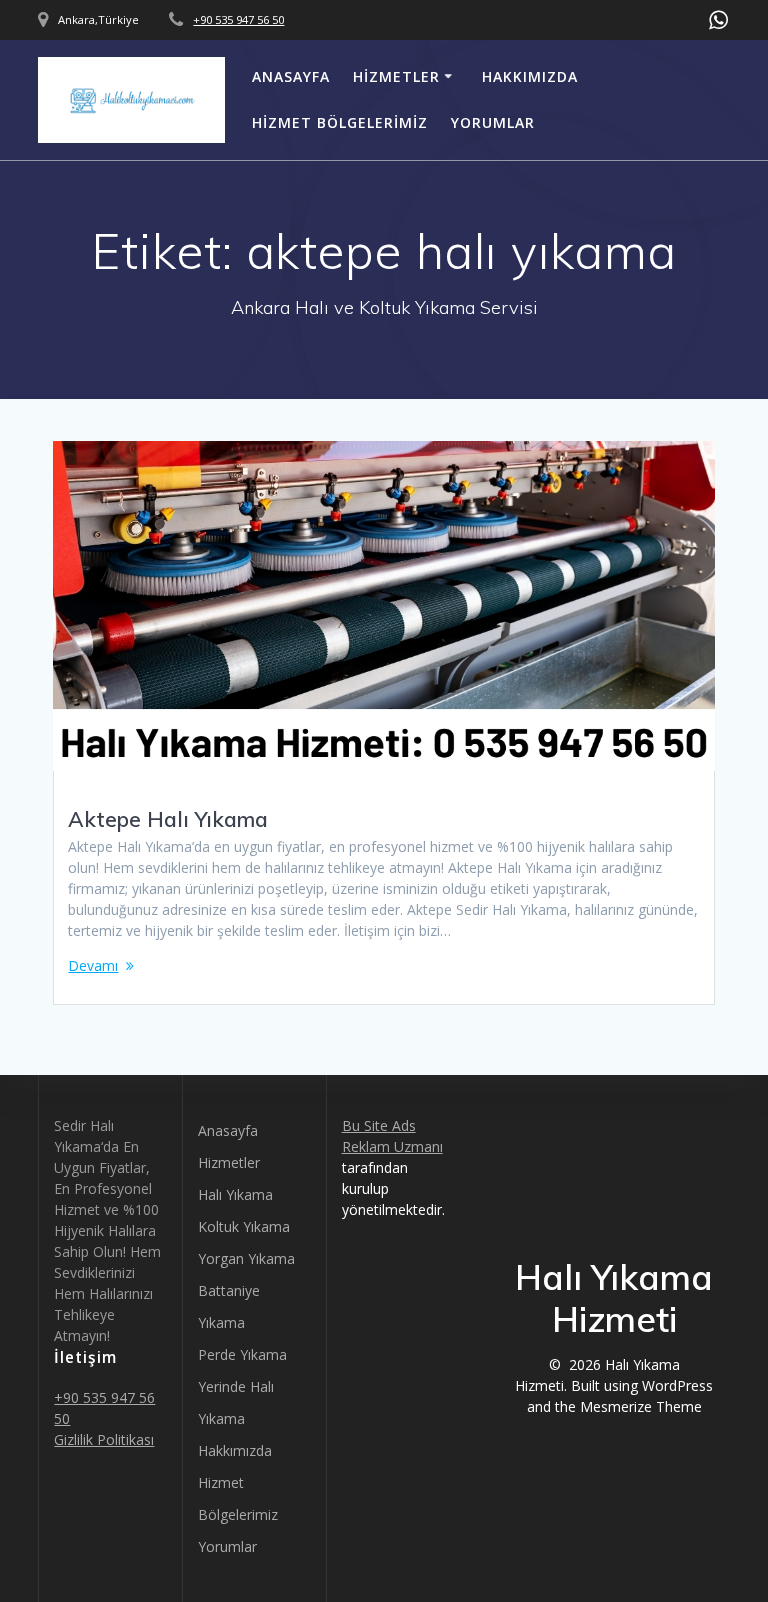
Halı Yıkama (235, 1194)
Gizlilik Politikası (104, 1439)
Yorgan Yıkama (246, 1258)
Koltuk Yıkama (244, 1226)
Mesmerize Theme (641, 1406)
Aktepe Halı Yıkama (168, 819)
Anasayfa (291, 76)
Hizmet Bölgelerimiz (340, 122)
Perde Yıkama (242, 1354)
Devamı (93, 965)
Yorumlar (493, 122)
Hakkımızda (530, 76)
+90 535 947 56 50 (238, 19)
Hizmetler (396, 76)
